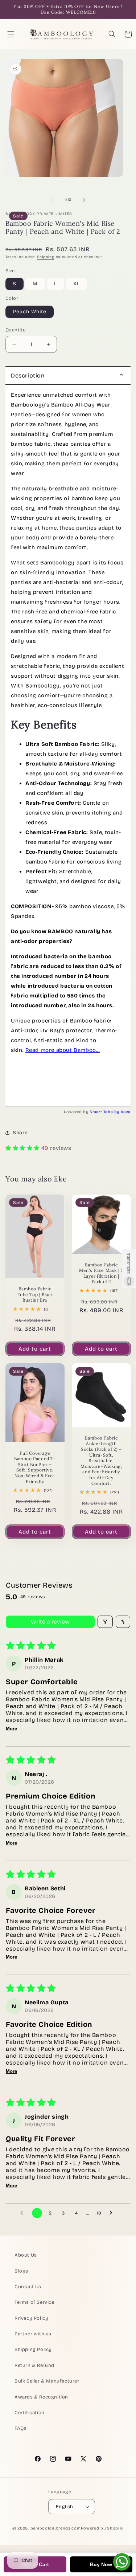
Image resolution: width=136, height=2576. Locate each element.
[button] (11, 34)
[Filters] (105, 1622)
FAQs (20, 2428)
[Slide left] (52, 200)
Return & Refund (34, 2365)
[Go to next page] (113, 2213)
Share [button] (20, 1133)
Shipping (46, 257)
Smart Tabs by (105, 1112)
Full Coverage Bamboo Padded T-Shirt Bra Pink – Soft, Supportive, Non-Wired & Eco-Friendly (35, 1467)
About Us (26, 2255)
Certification (30, 2413)
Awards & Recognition (41, 2397)
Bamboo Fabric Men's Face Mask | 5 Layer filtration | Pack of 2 (101, 1273)
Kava (126, 1112)
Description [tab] (28, 375)
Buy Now (101, 2564)
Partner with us (33, 2334)
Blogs (21, 2271)
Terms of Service (34, 2302)
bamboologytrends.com (56, 2528)
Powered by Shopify (102, 2528)
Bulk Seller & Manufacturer (47, 2381)
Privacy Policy (31, 2318)
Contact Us (28, 2287)
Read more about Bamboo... (63, 1050)
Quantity (16, 330)
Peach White (30, 312)
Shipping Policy (33, 2350)
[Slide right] (84, 200)
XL (77, 284)
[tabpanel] (68, 746)
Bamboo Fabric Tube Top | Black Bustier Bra (35, 1294)
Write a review (50, 1622)
